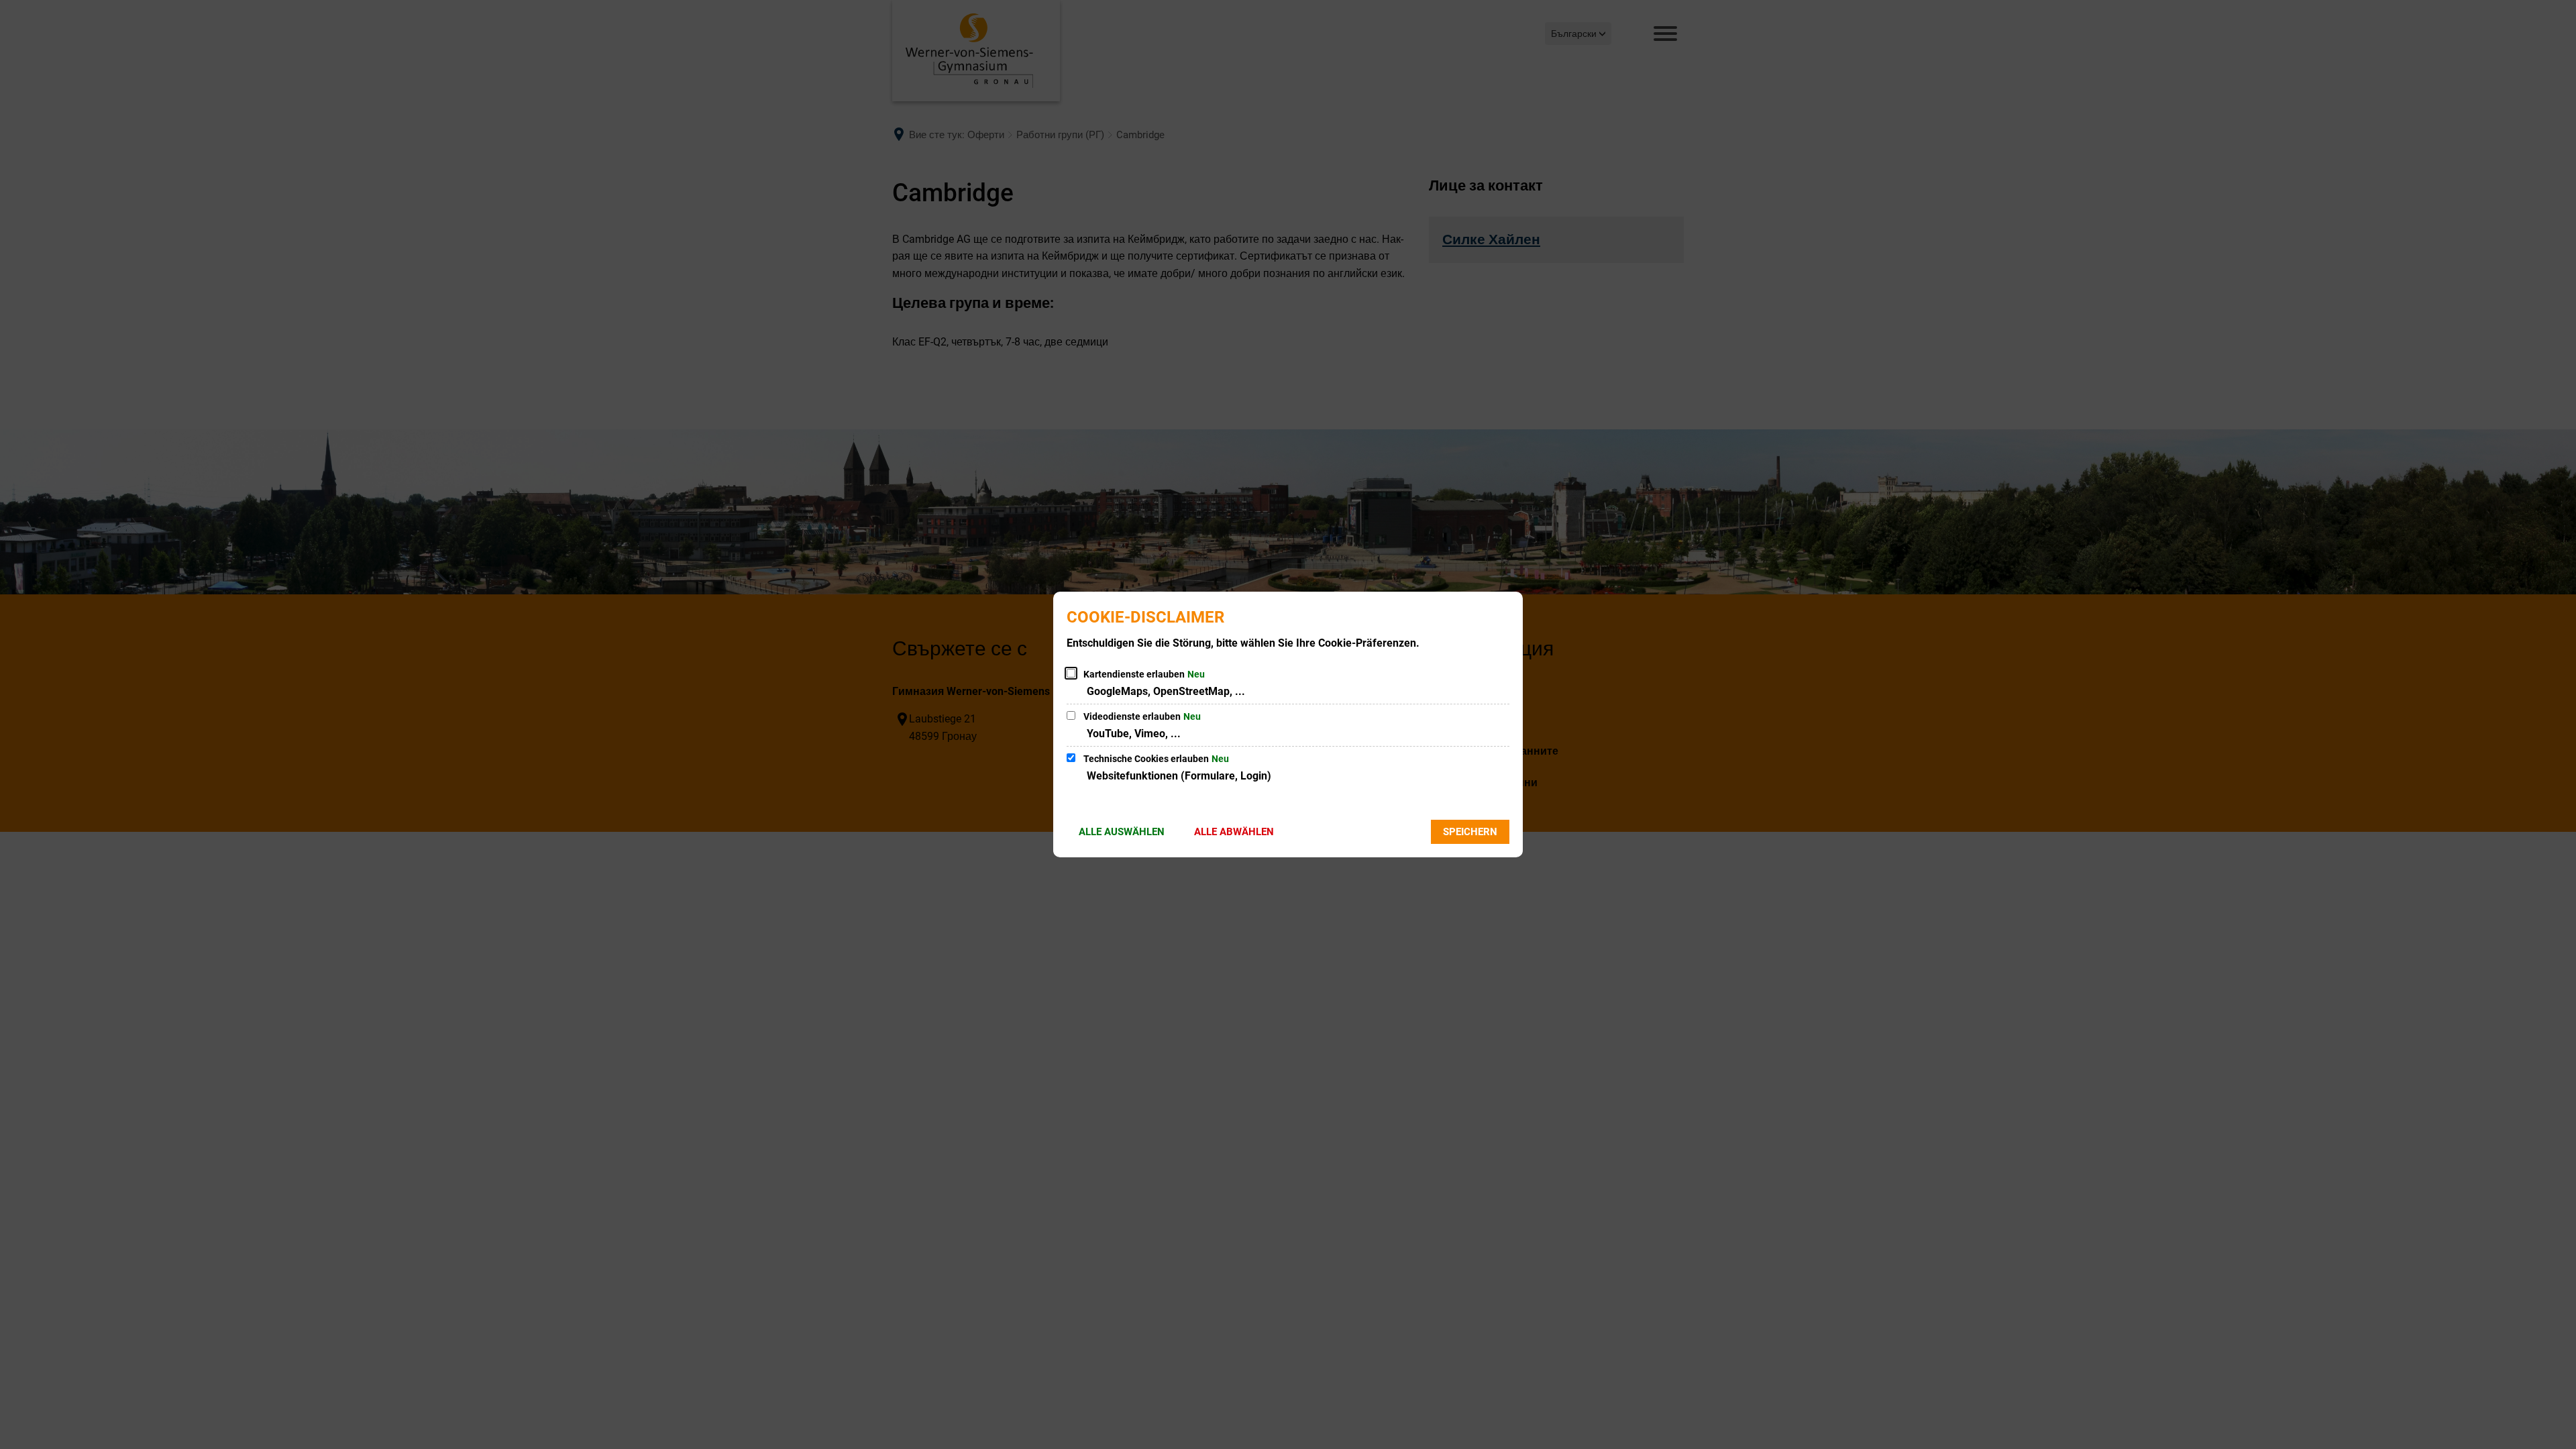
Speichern (1470, 832)
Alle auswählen (1122, 832)
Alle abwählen (1234, 832)
